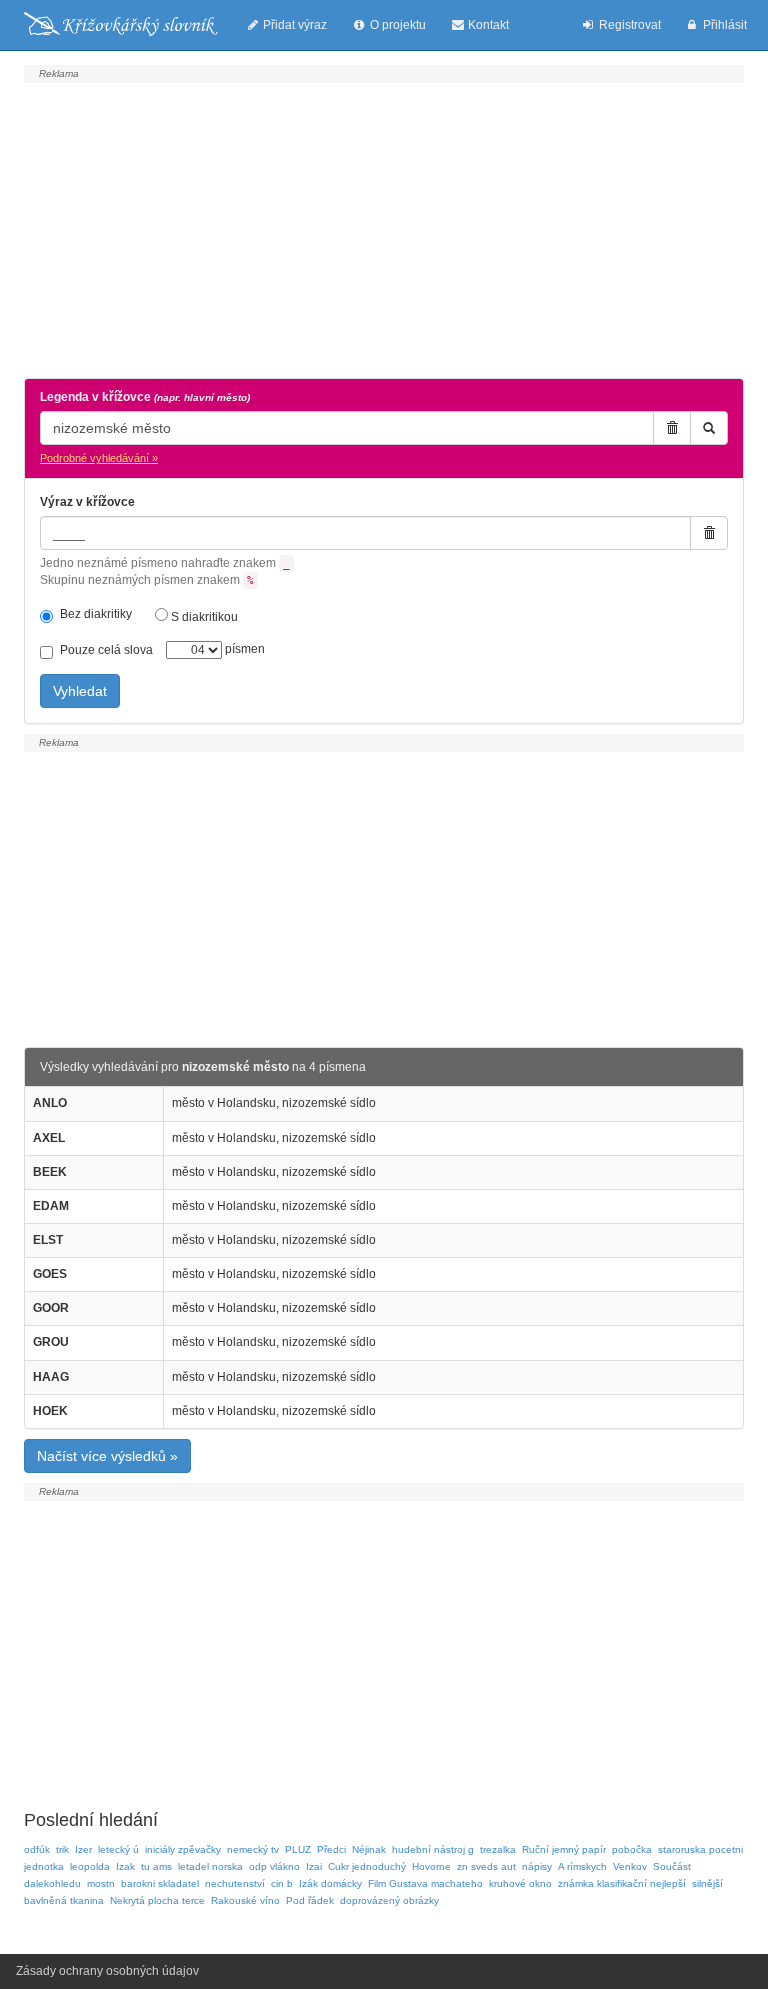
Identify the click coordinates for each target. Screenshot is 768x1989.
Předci (331, 1849)
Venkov (630, 1866)
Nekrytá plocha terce (157, 1900)
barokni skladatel (160, 1883)
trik (62, 1849)
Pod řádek (310, 1900)
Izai (314, 1866)
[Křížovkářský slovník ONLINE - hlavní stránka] (121, 25)
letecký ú (118, 1849)
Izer (83, 1849)
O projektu (396, 25)
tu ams (156, 1866)
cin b (282, 1883)
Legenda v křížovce (145, 397)
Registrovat (628, 25)
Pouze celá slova (106, 650)
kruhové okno (520, 1883)
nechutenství (235, 1883)
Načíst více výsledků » (107, 1456)
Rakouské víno (245, 1900)
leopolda (90, 1866)
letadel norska (210, 1866)
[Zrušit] (672, 428)
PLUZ (298, 1849)
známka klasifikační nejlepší (622, 1883)
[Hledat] (709, 428)
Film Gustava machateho (425, 1883)
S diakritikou (203, 617)
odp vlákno (274, 1866)
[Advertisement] (384, 228)
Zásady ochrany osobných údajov (107, 1971)
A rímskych (582, 1866)
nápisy (537, 1866)
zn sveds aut (486, 1866)
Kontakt (487, 25)
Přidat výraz (293, 25)
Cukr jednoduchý (367, 1866)
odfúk (37, 1849)
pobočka (632, 1849)
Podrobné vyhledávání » (99, 458)
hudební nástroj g (433, 1849)
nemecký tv (253, 1849)
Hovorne (431, 1866)
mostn (101, 1883)
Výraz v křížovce (87, 502)
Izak (125, 1866)
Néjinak (369, 1849)
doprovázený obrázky (389, 1900)
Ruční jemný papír (564, 1849)
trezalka (498, 1849)
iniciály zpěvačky (183, 1849)
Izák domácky (330, 1883)
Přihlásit (723, 25)
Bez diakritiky (96, 614)
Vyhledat (80, 691)
